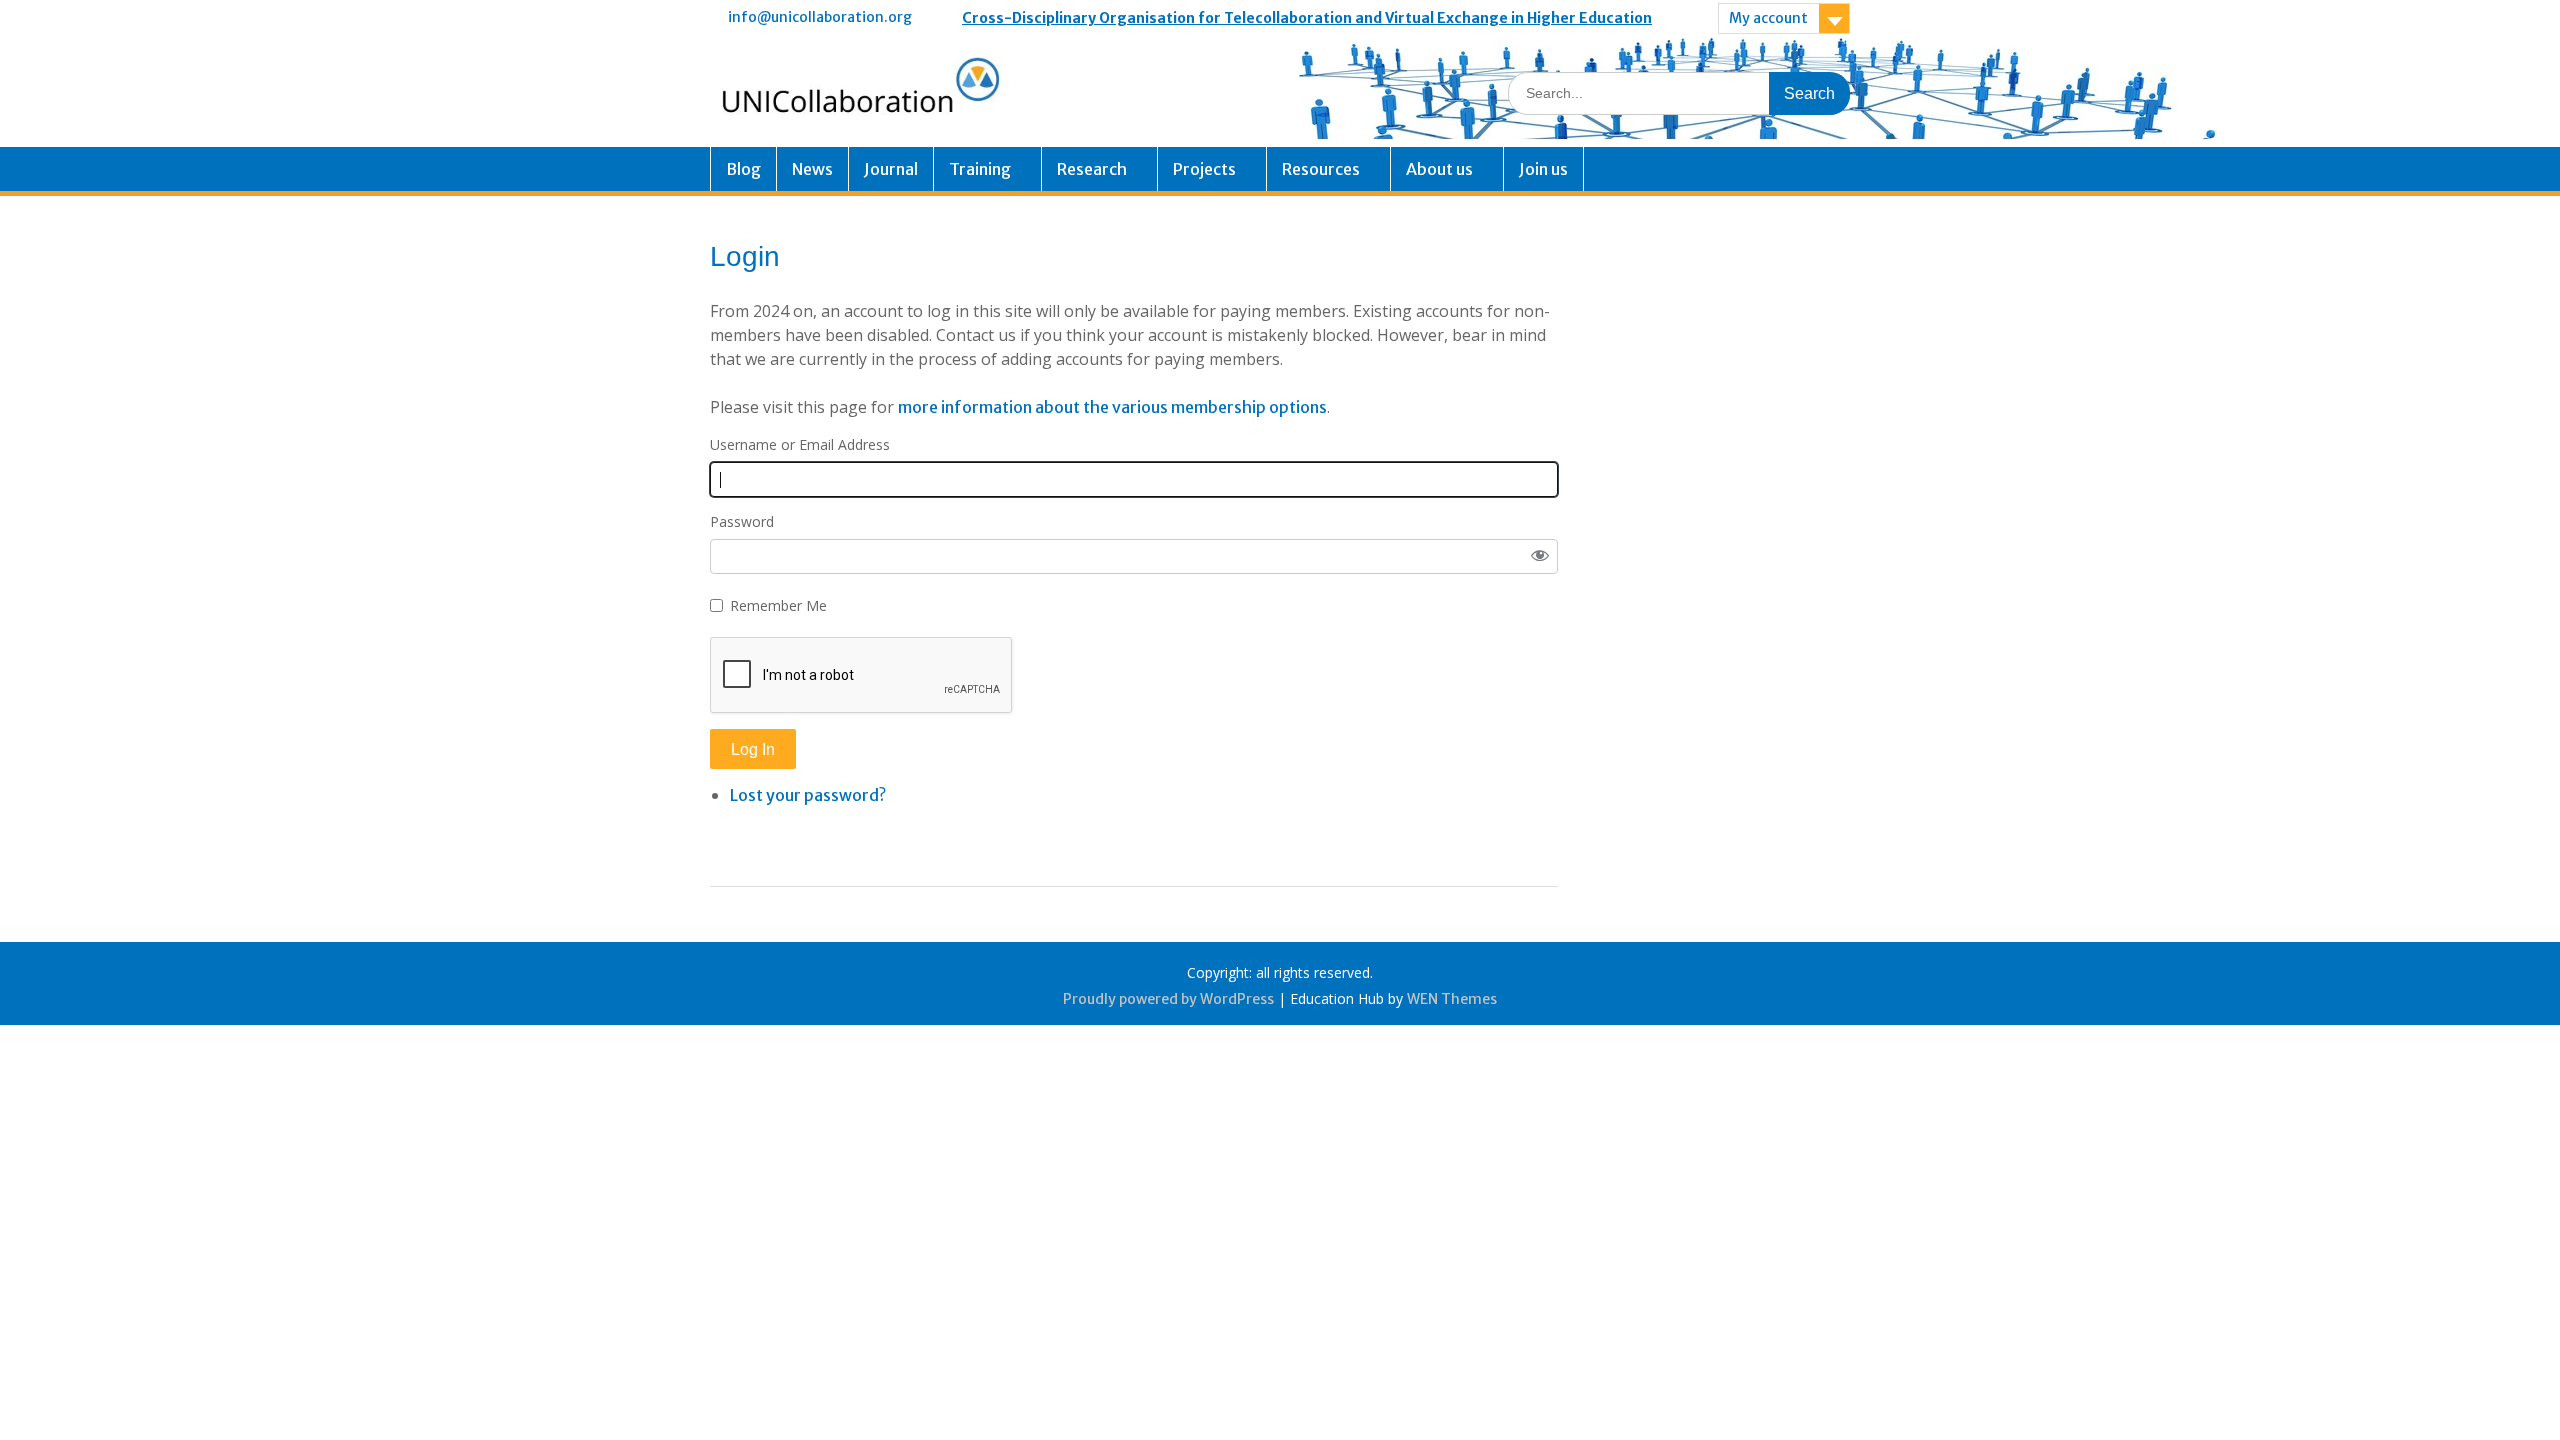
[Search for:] (1679, 92)
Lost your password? (808, 795)
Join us (1543, 169)
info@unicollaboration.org (820, 17)
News (812, 169)
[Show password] (1540, 557)
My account (1768, 18)
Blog (743, 169)
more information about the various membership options (1112, 407)
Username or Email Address (800, 444)
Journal (891, 169)
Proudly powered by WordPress (1168, 999)
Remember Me (778, 605)
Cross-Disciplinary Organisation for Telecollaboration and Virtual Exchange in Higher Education (1307, 18)
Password (742, 521)
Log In (753, 749)
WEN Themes (1452, 999)
